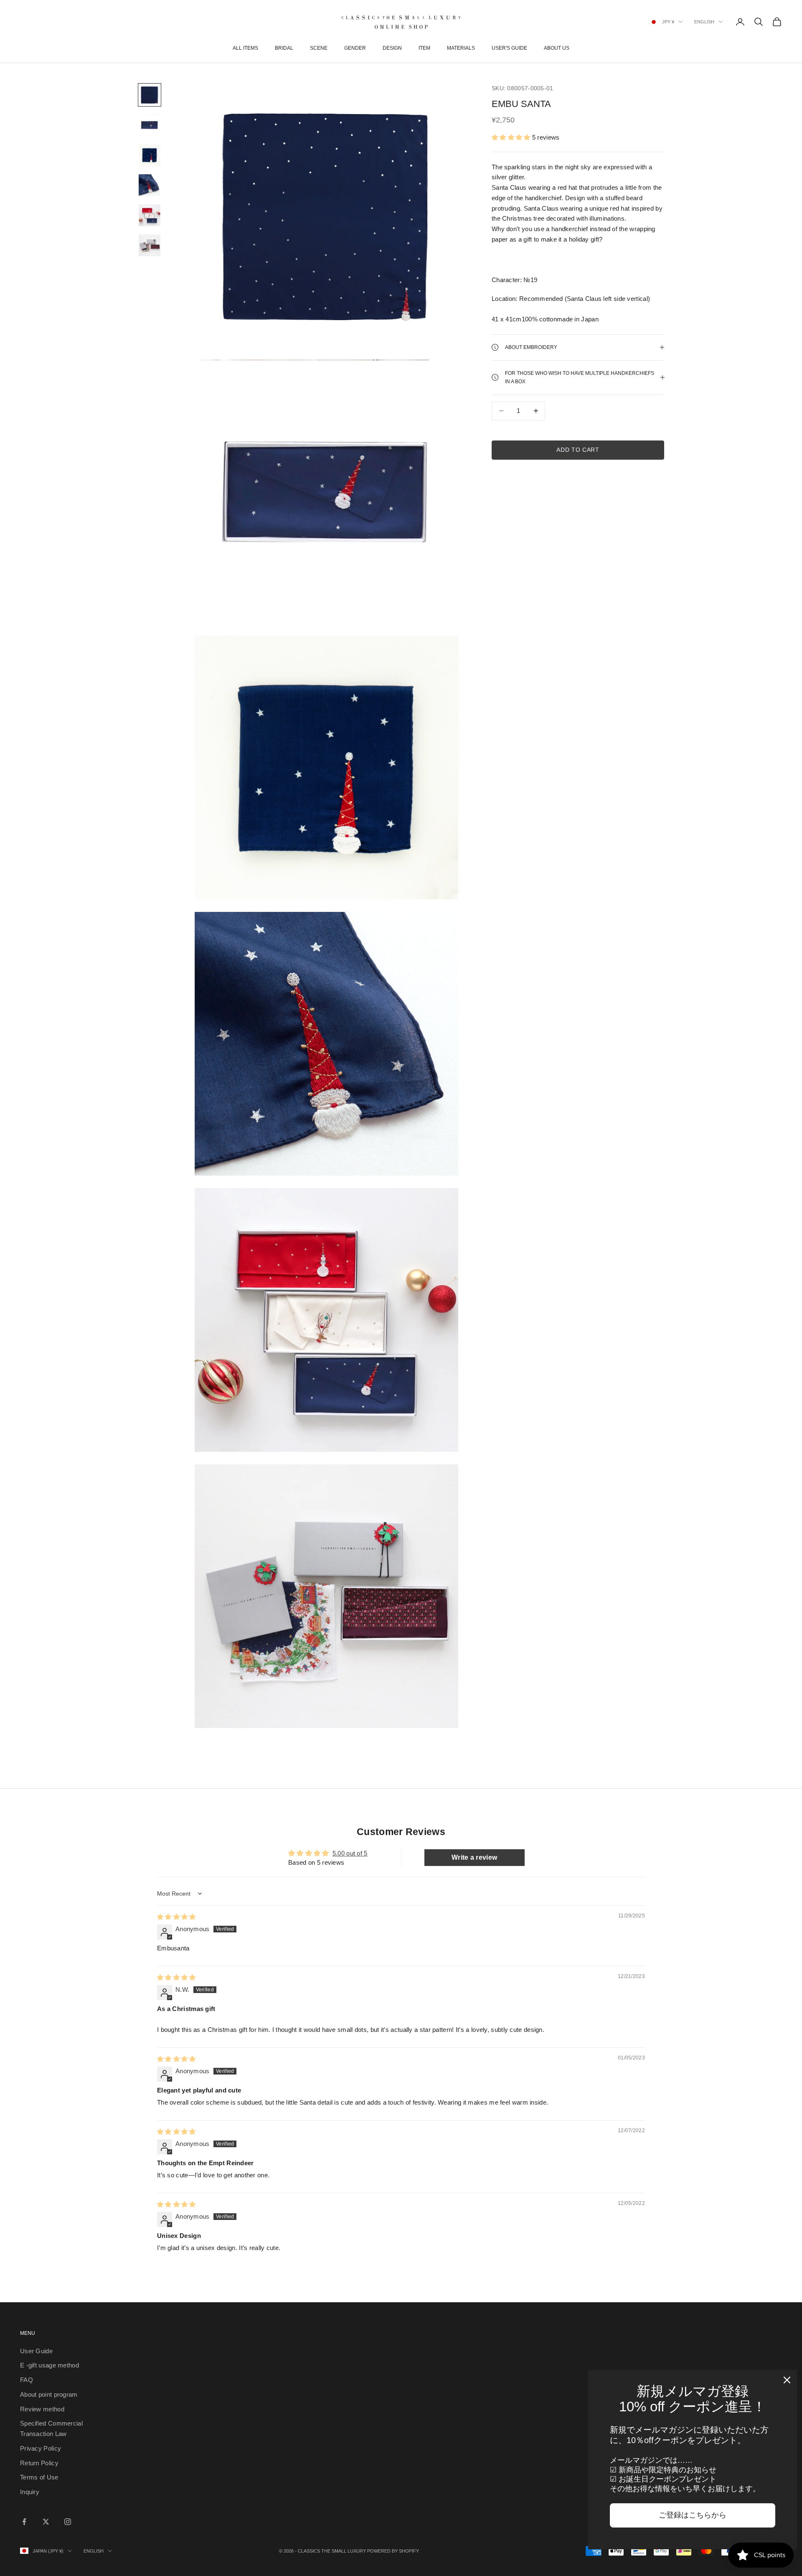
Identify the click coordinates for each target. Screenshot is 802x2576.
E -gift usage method (49, 2365)
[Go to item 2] (150, 125)
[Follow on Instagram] (68, 2522)
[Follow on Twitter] (46, 2522)
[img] (176, 1917)
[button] (511, 137)
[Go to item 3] (150, 155)
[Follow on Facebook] (24, 2522)
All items (245, 48)
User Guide (36, 2351)
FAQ (27, 2380)
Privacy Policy (41, 2448)
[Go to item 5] (150, 215)
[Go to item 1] (150, 95)
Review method (42, 2409)
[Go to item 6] (150, 245)
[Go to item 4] (150, 185)
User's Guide (509, 48)
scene (319, 48)
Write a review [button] (474, 1857)
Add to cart (578, 450)
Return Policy (39, 2463)
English (704, 22)
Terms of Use (39, 2477)
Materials (461, 48)
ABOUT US (557, 48)
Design (392, 48)
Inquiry (30, 2492)
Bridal (284, 48)
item (424, 48)
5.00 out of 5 (350, 1853)
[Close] (787, 2380)
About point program (49, 2394)
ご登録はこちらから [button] (693, 2515)
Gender (355, 48)
